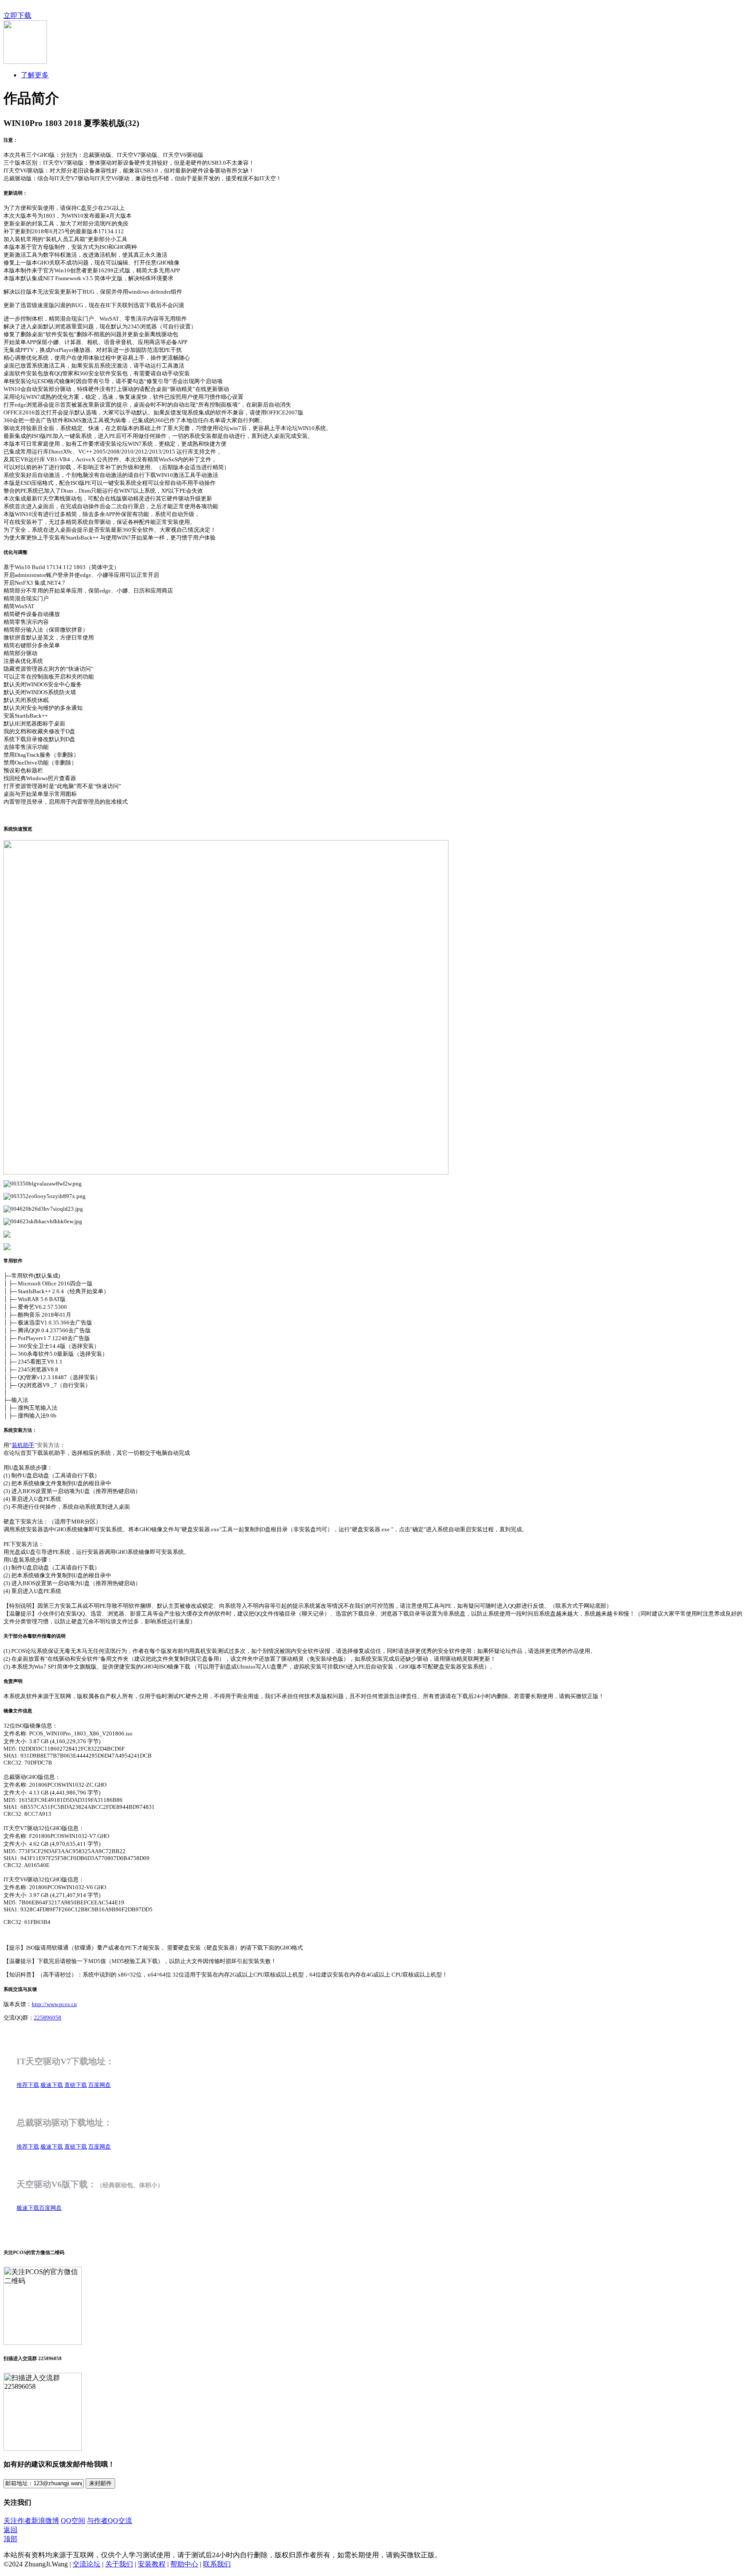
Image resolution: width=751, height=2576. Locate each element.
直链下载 (76, 2085)
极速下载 (52, 2085)
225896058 (48, 2018)
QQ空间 (73, 2521)
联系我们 (217, 2564)
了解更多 (35, 75)
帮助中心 (184, 2564)
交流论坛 (86, 2564)
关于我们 (119, 2564)
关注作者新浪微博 (31, 2521)
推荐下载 (28, 2085)
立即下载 (17, 15)
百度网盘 (100, 2085)
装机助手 (23, 1445)
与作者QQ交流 (110, 2521)
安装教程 (152, 2564)
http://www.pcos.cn (54, 2004)
